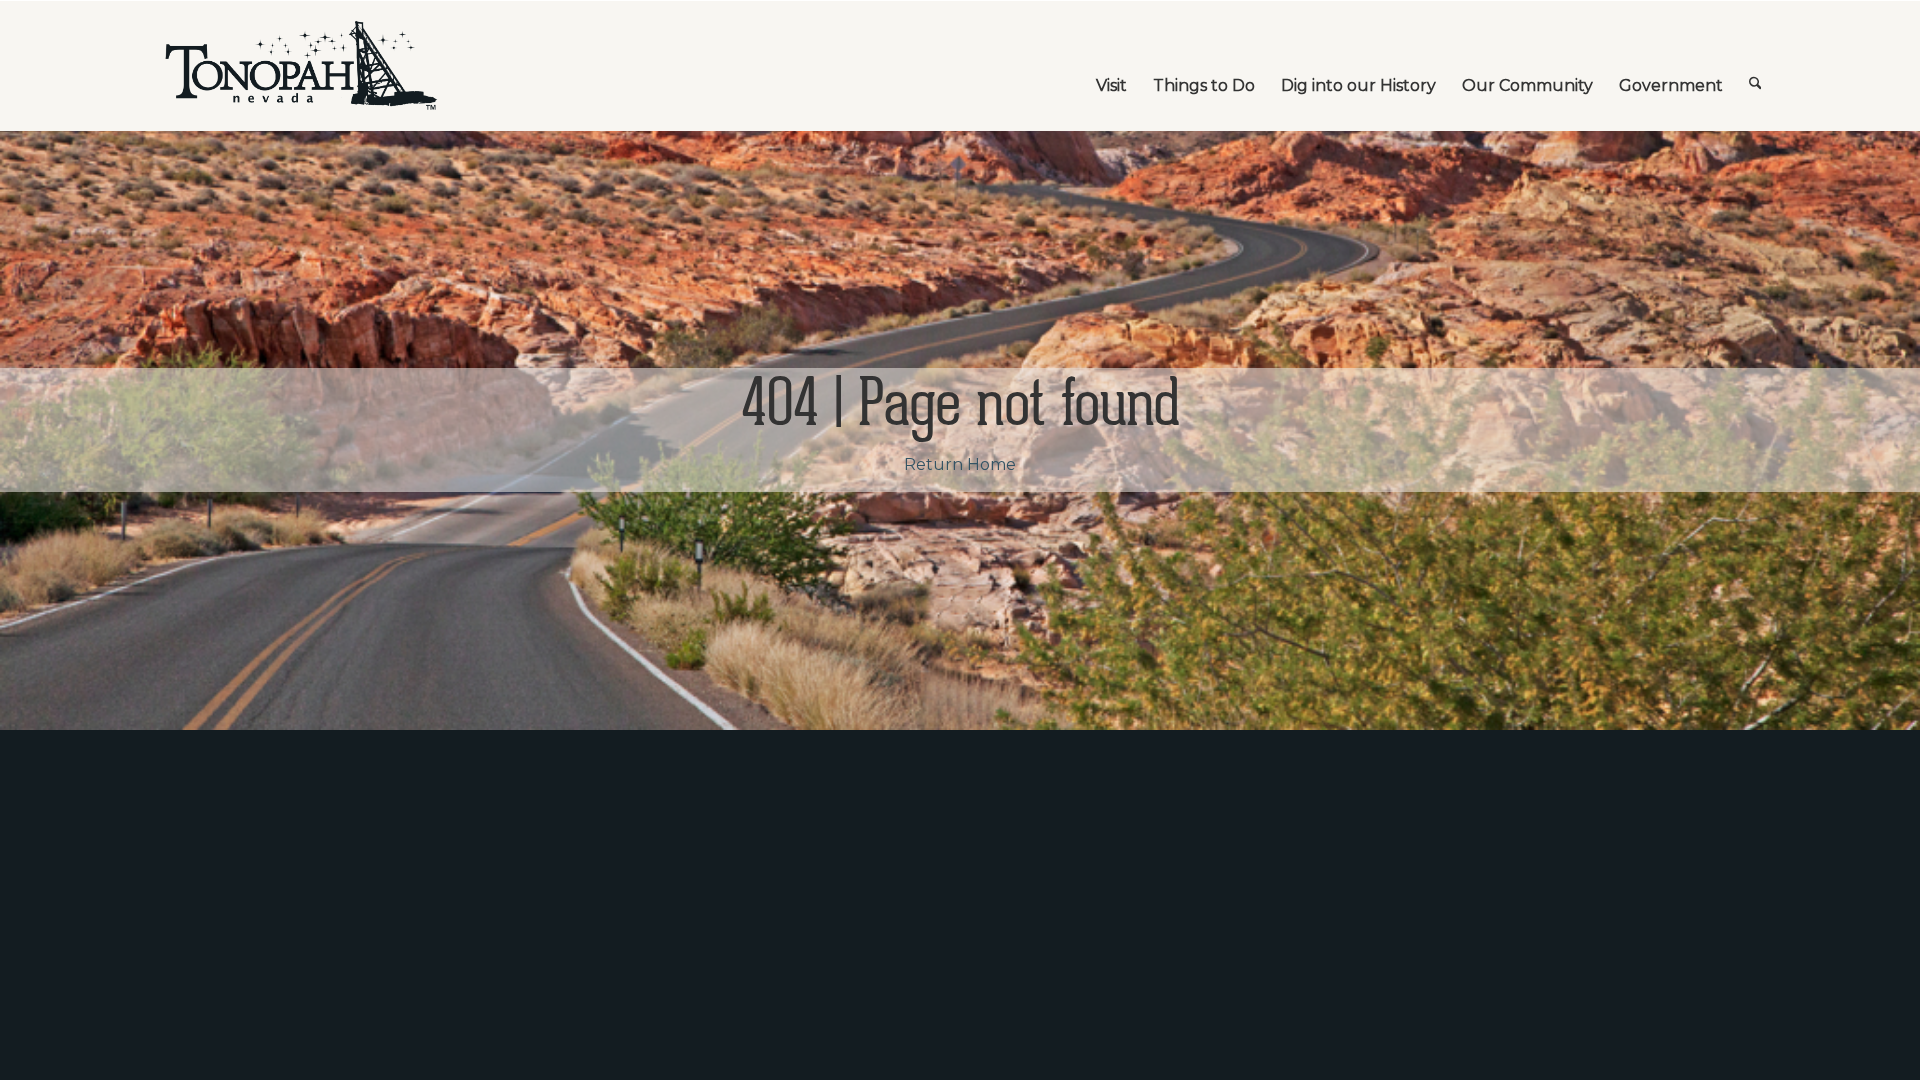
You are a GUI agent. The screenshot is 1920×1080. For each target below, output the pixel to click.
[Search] (1755, 66)
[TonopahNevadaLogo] (300, 66)
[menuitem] (1111, 66)
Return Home (960, 464)
